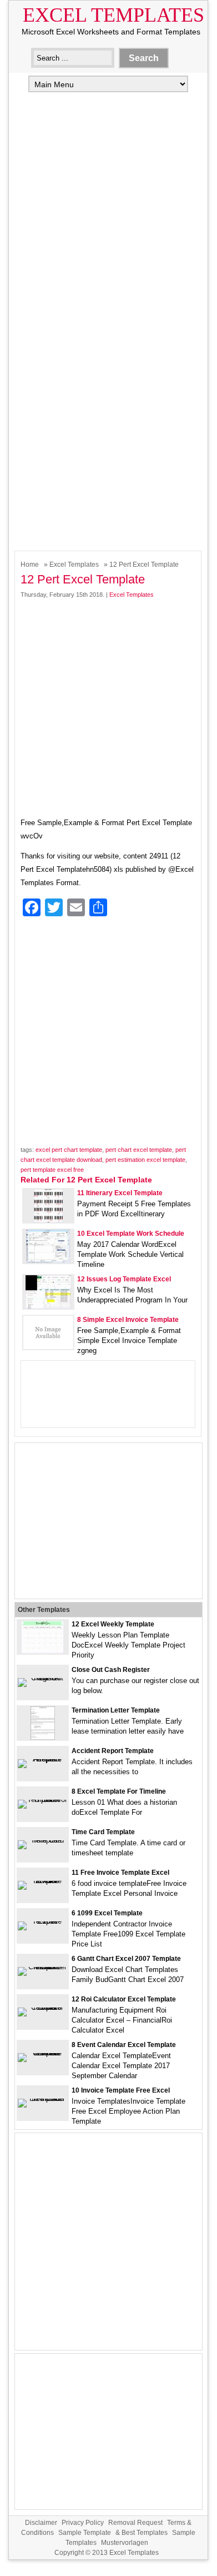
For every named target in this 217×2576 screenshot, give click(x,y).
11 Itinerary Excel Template (120, 1193)
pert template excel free (52, 1170)
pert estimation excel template (145, 1160)
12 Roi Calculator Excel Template (124, 1999)
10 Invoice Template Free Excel (121, 2090)
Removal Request (135, 2523)
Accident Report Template (113, 1751)
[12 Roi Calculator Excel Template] (43, 2007)
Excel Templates (113, 15)
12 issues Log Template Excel (124, 1279)
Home (30, 565)
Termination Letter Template (116, 1710)
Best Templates (145, 2533)
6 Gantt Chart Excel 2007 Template (126, 1959)
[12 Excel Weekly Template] (42, 1651)
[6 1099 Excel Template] (43, 1921)
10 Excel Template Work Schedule (131, 1234)
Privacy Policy (83, 2523)
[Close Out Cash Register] (43, 1678)
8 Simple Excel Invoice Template (128, 1320)
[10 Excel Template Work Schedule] (48, 1260)
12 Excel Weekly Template (113, 1624)
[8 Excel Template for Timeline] (43, 1799)
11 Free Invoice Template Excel (120, 1873)
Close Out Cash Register (111, 1670)
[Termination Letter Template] (43, 1737)
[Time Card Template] (43, 1840)
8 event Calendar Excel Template (124, 2045)
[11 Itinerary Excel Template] (48, 1220)
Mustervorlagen (125, 2543)
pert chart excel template (139, 1150)
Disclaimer (41, 2523)
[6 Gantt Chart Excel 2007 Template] (43, 1967)
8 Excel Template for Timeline (119, 1791)
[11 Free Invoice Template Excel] (43, 1881)
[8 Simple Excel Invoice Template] (48, 1347)
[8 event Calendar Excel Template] (43, 2053)
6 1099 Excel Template (107, 1913)
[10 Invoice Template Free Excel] (43, 2098)
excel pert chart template (69, 1150)
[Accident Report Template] (43, 1759)
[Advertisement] (108, 212)
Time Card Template (103, 1832)
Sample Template (85, 2533)
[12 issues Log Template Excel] (48, 1306)
